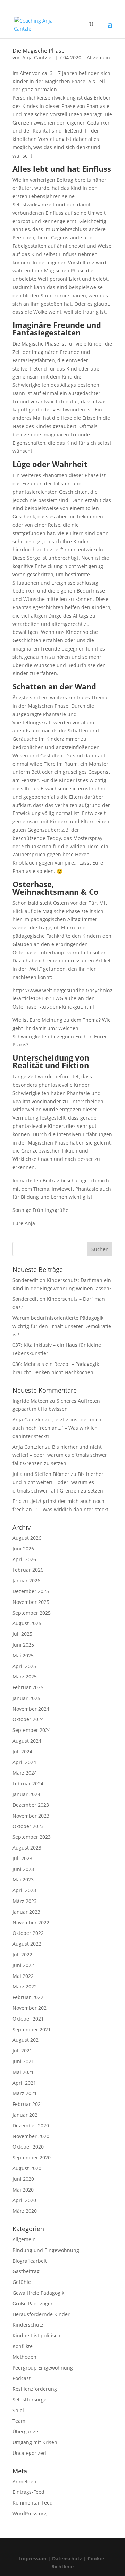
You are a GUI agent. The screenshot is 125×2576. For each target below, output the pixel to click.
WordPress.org (30, 2513)
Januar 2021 (26, 2115)
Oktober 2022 (28, 1933)
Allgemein (98, 57)
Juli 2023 (22, 1858)
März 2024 (25, 1773)
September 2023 (32, 1837)
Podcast (22, 2378)
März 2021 (25, 2093)
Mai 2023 (23, 1880)
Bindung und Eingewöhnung (46, 2250)
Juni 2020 (23, 2179)
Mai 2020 (23, 2190)
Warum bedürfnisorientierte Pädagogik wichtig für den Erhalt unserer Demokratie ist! (62, 1326)
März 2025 (25, 1677)
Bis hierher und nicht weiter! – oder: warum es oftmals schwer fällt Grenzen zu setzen (60, 1455)
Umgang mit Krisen (35, 2442)
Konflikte (23, 2346)
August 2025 (27, 1623)
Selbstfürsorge (30, 2400)
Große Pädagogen (33, 2303)
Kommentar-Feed (33, 2503)
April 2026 (24, 1559)
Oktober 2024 (28, 1719)
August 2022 (27, 1944)
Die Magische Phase (39, 51)
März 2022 (25, 1986)
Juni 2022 (23, 1965)
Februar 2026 (28, 1570)
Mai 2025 (23, 1655)
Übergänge (25, 2432)
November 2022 (31, 1923)
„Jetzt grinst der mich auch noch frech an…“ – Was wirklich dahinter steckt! (57, 1428)
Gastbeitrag (26, 2271)
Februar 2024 (28, 1783)
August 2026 (27, 1538)
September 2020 (32, 2157)
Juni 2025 (23, 1645)
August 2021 (27, 2040)
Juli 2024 (22, 1752)
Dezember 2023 (31, 1805)
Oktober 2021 (28, 2019)
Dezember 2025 (31, 1591)
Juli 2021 (22, 2051)
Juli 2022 (22, 1954)
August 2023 (27, 1848)
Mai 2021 (23, 2072)
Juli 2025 (22, 1634)
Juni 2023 (23, 1869)
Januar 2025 (26, 1698)
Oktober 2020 (28, 2147)
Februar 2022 (28, 1997)
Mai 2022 (23, 1976)
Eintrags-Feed (28, 2492)
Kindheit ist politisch (36, 2335)
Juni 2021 (23, 2061)
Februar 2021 (28, 2104)
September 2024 (32, 1730)
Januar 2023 (26, 1912)
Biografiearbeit (30, 2261)
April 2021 (24, 2083)
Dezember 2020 (31, 2126)
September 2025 (32, 1613)
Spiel (18, 2410)
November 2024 (31, 1709)
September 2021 (32, 2029)
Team (19, 2421)
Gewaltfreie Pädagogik (38, 2293)
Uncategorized (29, 2453)
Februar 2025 (28, 1687)
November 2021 (31, 2008)
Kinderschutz (28, 2325)
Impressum (33, 2558)
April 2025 (24, 1666)
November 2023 (31, 1816)
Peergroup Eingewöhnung (43, 2368)
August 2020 (27, 2168)
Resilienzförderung (35, 2389)
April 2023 (24, 1890)
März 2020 (25, 2211)
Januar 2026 (26, 1580)
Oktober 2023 (28, 1826)
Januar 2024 (26, 1794)
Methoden (24, 2357)
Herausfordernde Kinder (41, 2314)
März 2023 (25, 1901)
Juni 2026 (23, 1549)
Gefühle (22, 2282)
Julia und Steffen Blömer (41, 1474)
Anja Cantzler (38, 57)
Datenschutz (67, 2558)
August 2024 (27, 1741)
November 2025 (31, 1602)
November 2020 (31, 2136)
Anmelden (24, 2481)
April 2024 (24, 1762)
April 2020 (24, 2200)
